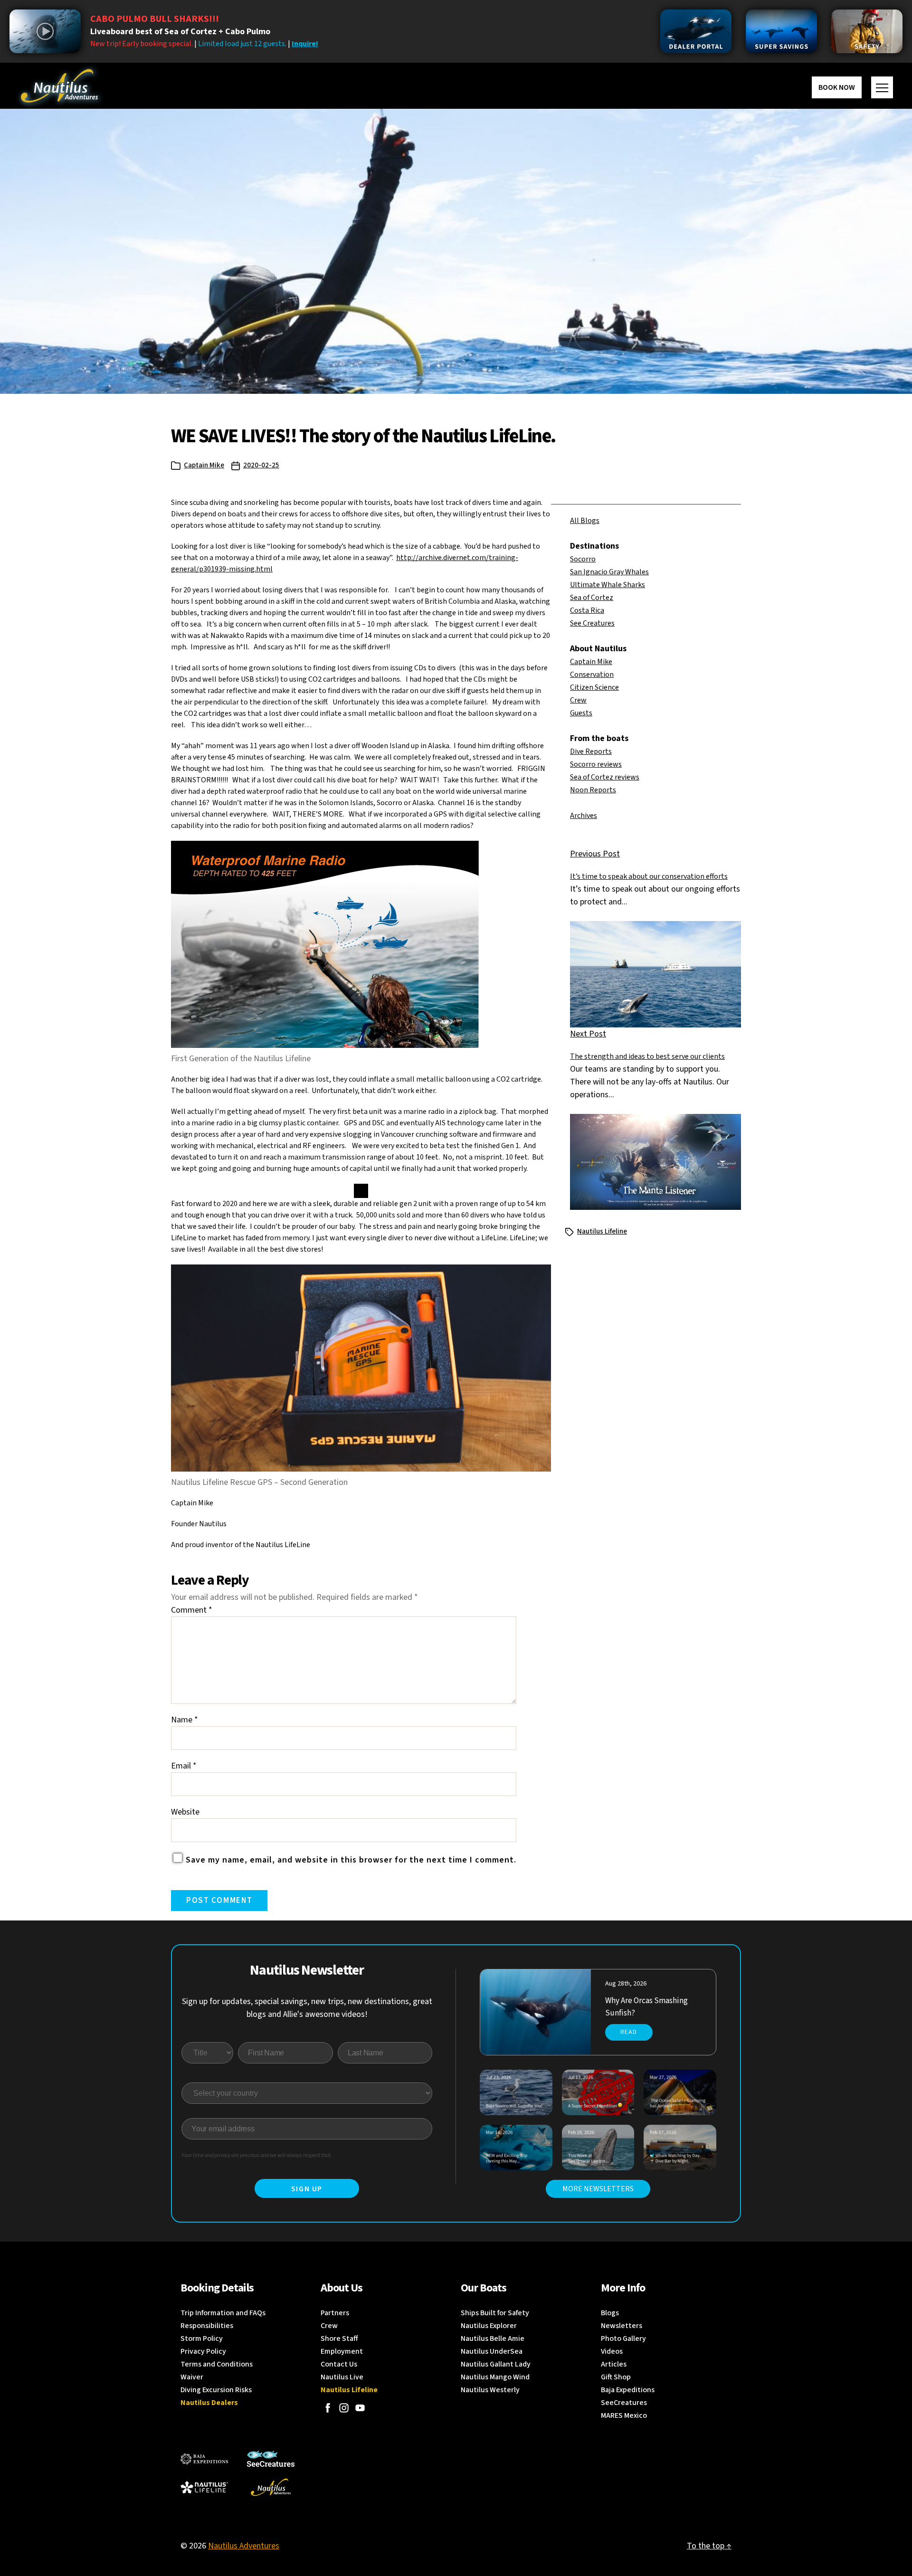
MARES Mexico (624, 2415)
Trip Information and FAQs (223, 2313)
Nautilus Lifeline (602, 1231)
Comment (192, 1610)
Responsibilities (207, 2326)
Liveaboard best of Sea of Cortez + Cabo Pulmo (180, 32)
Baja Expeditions (628, 2390)
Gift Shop (616, 2377)
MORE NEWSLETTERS (598, 2189)
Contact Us (339, 2364)
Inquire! (305, 44)
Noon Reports (593, 790)
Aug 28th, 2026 (626, 1984)
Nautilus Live (342, 2377)
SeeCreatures (624, 2403)
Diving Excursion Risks (216, 2390)
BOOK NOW (837, 87)
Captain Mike (204, 465)
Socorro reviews (596, 764)
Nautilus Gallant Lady (496, 2364)
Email (184, 1766)
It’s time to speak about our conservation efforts (649, 876)
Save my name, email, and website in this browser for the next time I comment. (351, 1860)
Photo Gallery (623, 2338)
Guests (581, 713)
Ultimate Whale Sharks (608, 585)
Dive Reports (591, 751)
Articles (614, 2364)
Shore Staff (339, 2338)
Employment (342, 2351)
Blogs (610, 2313)
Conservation (592, 675)
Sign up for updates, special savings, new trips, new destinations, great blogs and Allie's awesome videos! (307, 2008)
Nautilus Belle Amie (493, 2338)
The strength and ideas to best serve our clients (647, 1056)
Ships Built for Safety (495, 2313)
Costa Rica (587, 610)
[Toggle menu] (882, 87)
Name (185, 1720)
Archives (584, 816)
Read (629, 2032)
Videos (612, 2351)
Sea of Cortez (592, 598)
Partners (335, 2313)
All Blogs (585, 521)
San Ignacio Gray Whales (609, 572)
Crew (578, 700)
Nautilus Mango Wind (495, 2377)
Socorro (583, 559)
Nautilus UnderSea (492, 2351)
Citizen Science (594, 687)
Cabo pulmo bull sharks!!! (155, 19)
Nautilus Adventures (244, 2546)
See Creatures (592, 623)
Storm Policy (202, 2338)
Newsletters (622, 2326)
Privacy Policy (203, 2351)
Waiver (192, 2377)
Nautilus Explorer (489, 2326)
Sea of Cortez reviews (605, 777)
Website (185, 1812)
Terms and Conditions (217, 2364)
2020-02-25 (261, 465)
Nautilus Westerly (490, 2390)
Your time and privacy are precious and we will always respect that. (257, 2155)
